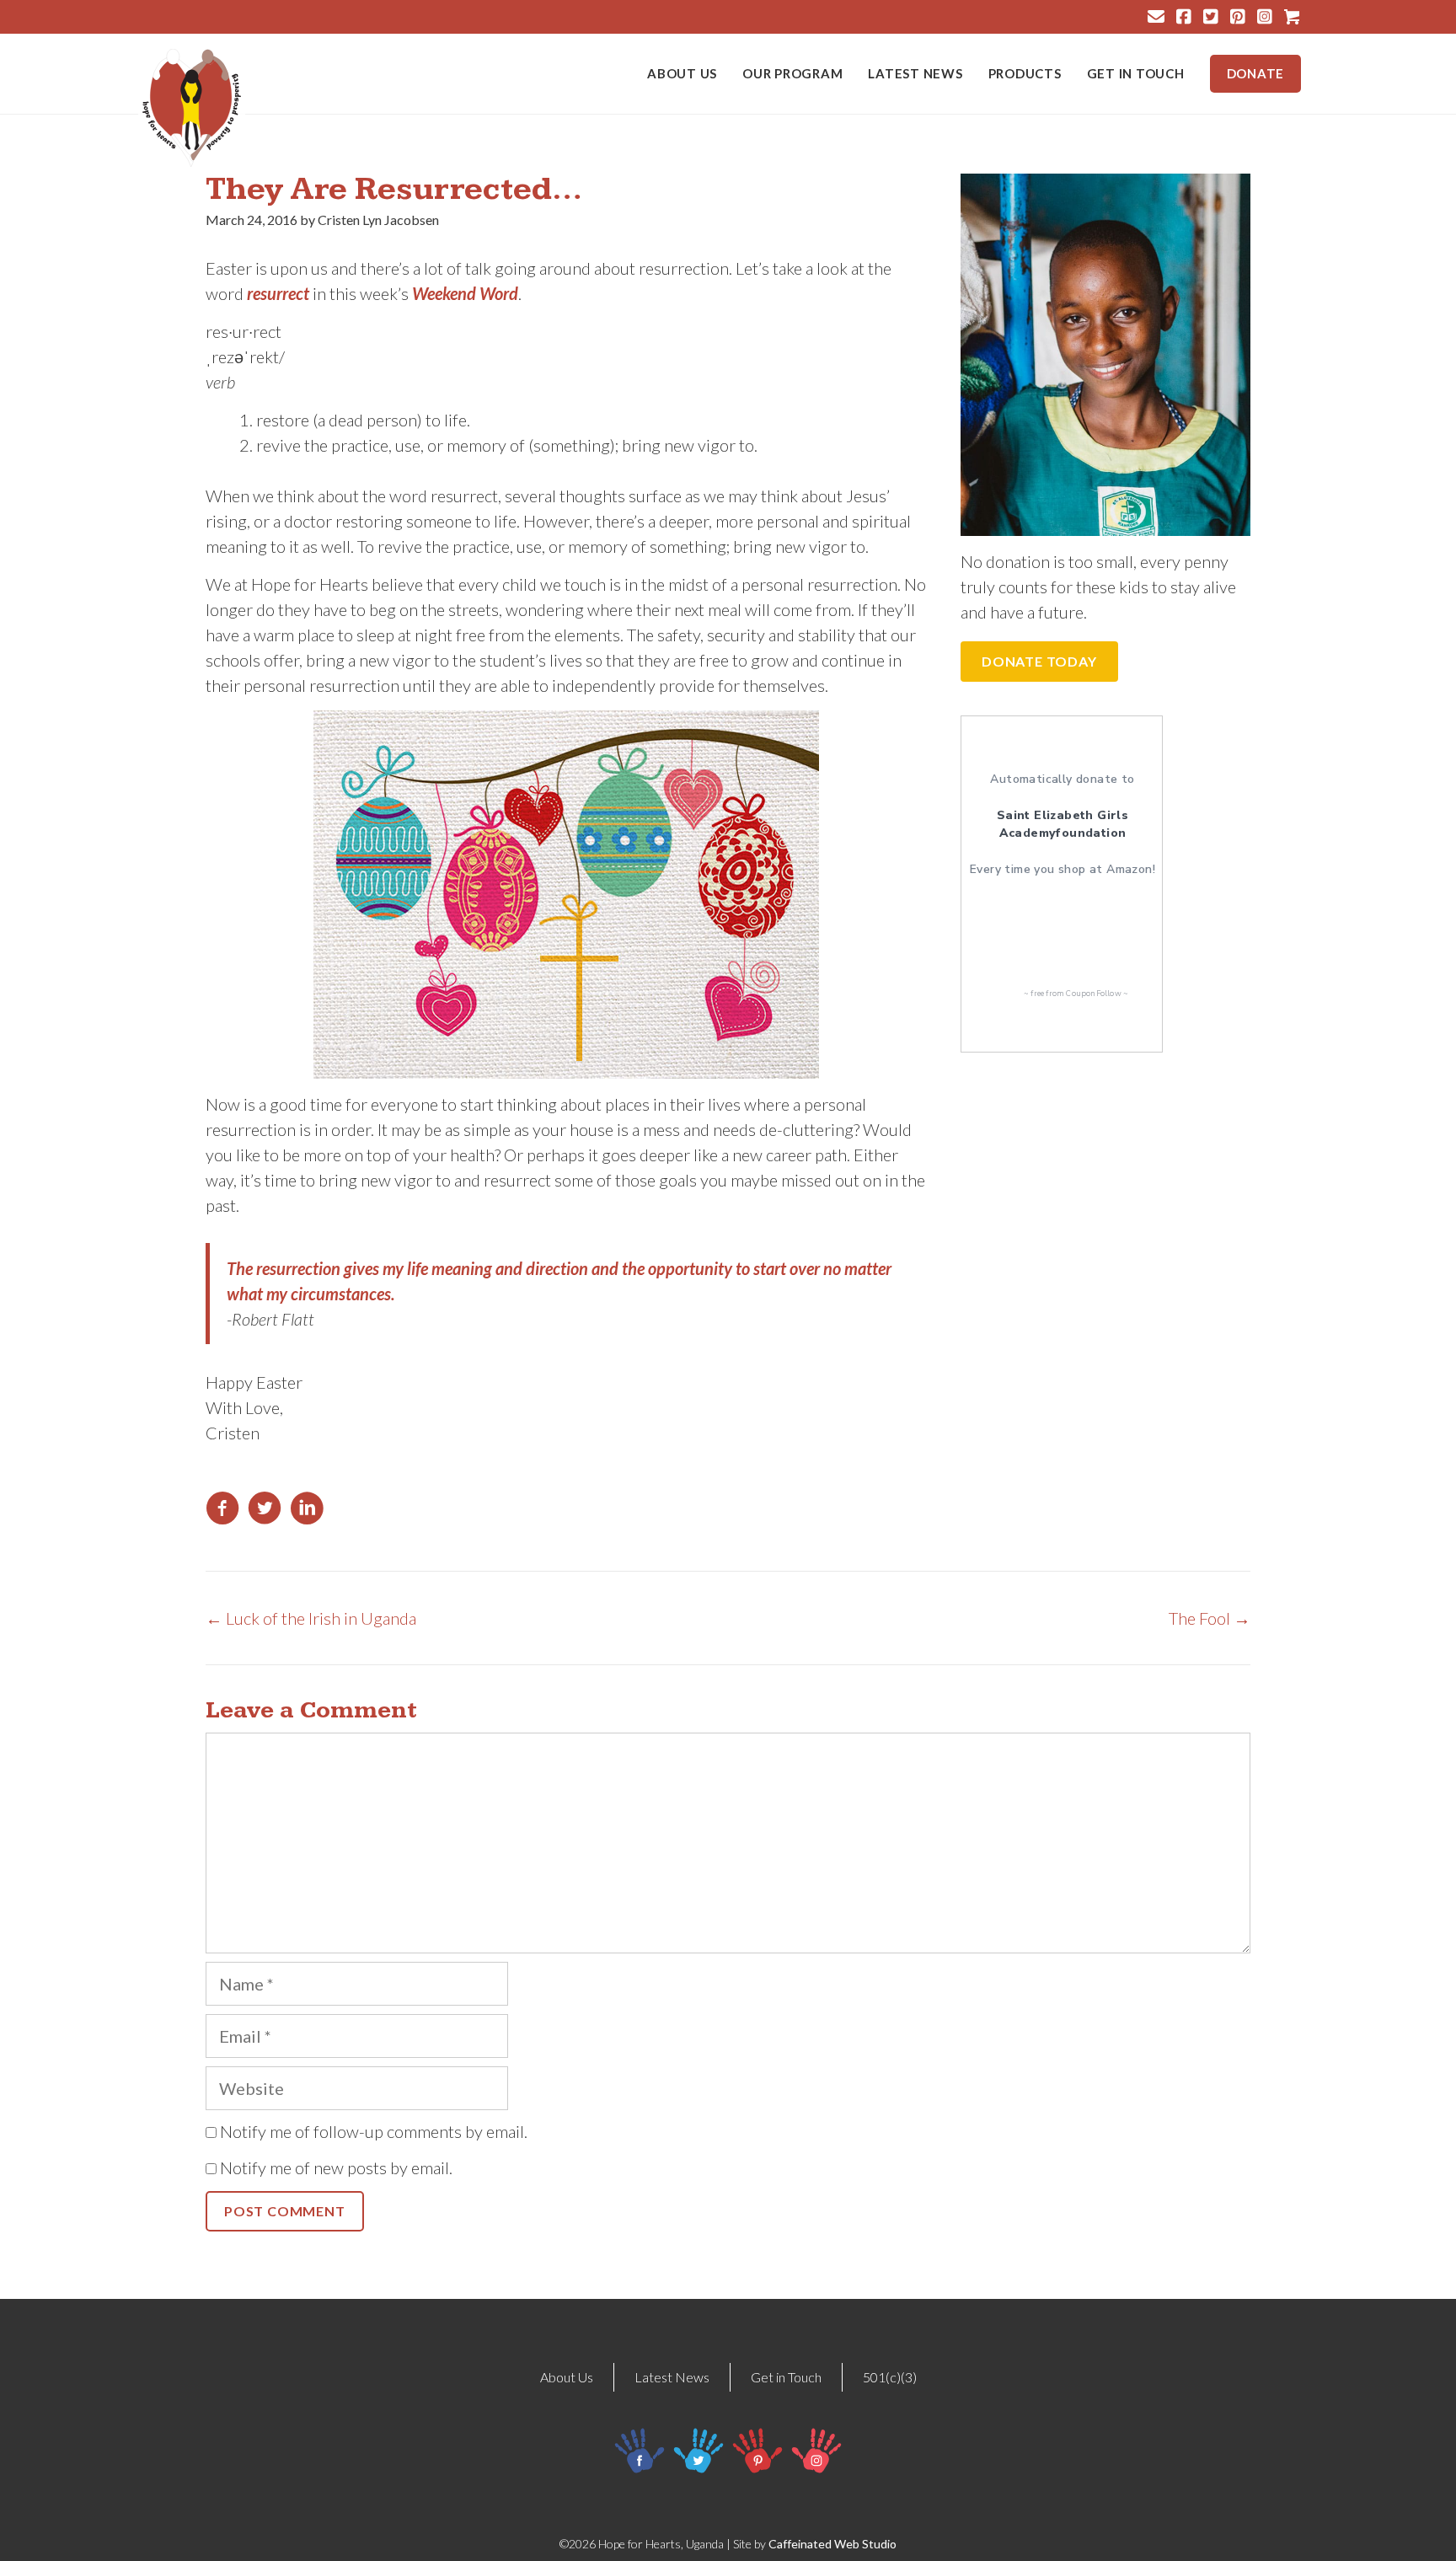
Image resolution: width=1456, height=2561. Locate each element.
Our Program (792, 74)
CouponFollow (1093, 994)
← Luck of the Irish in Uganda (311, 1618)
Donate (1256, 73)
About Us (682, 74)
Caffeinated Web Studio (832, 2544)
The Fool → (1210, 1618)
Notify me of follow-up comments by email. (374, 2131)
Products (1025, 74)
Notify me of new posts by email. (336, 2167)
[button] (1039, 662)
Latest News (915, 74)
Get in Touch (1136, 74)
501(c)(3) (890, 2377)
